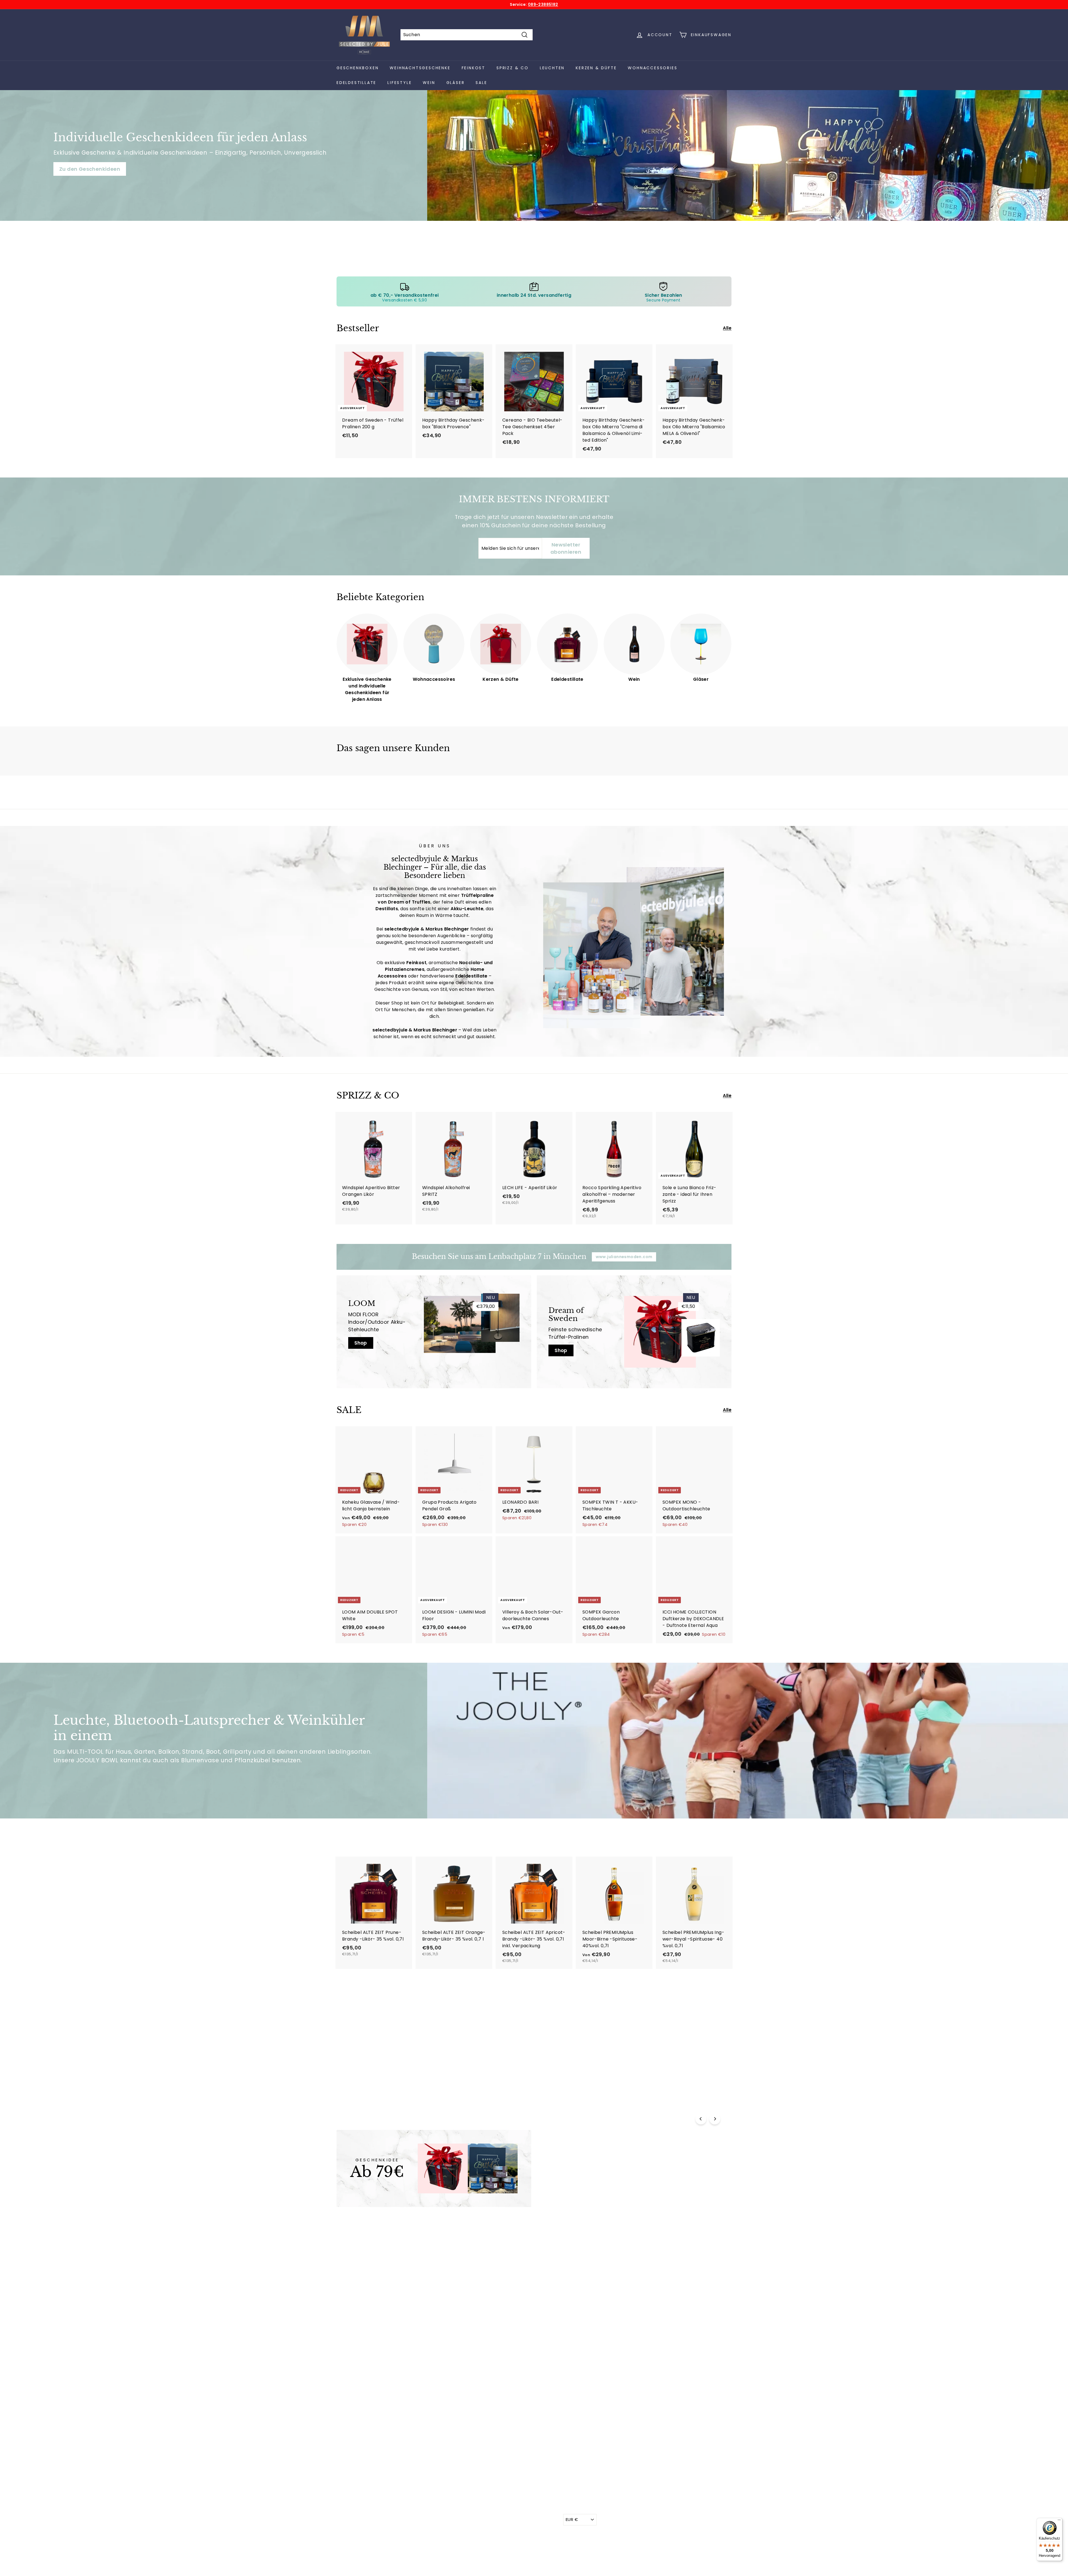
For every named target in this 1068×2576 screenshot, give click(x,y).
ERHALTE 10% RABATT (534, 1326)
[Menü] (1059, 2521)
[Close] (611, 1234)
